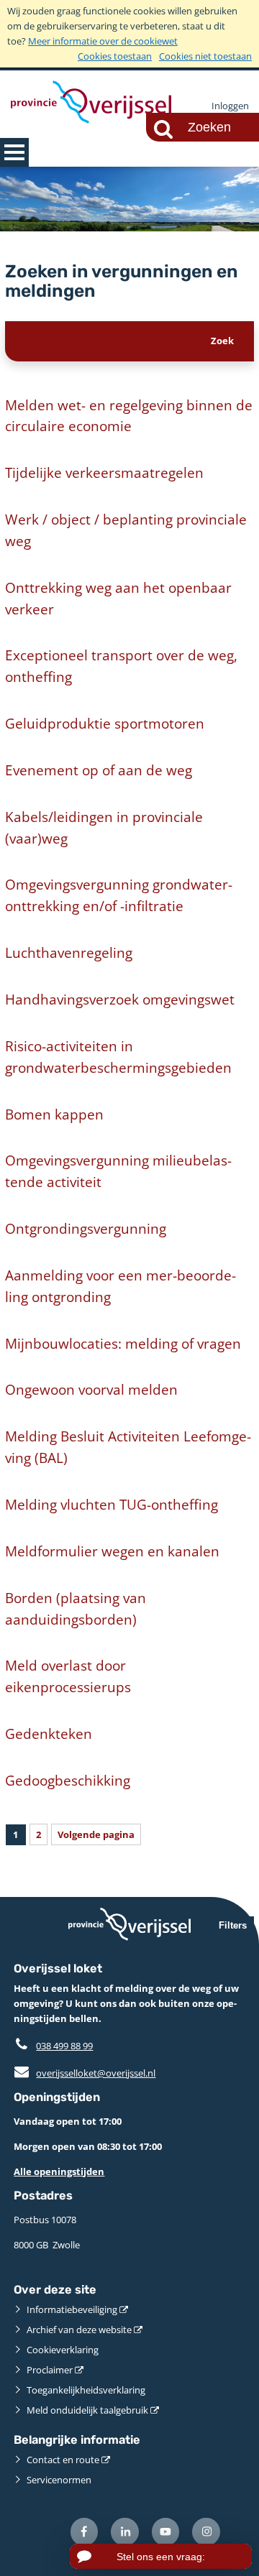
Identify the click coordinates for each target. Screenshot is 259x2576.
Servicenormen (59, 2480)
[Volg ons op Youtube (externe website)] (166, 2532)
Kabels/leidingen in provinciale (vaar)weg (104, 827)
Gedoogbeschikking (68, 1780)
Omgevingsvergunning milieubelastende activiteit (118, 1171)
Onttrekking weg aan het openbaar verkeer (118, 598)
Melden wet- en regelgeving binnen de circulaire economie (129, 416)
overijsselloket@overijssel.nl (85, 2073)
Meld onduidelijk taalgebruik (87, 2410)
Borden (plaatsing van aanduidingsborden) (76, 1608)
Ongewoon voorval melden (91, 1389)
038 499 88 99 (64, 2046)
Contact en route (63, 2460)
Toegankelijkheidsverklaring (86, 2390)
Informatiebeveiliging (72, 2309)
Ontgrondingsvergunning (86, 1228)
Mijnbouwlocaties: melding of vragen (123, 1343)
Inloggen (230, 106)
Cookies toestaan (115, 56)
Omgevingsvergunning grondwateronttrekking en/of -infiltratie (119, 895)
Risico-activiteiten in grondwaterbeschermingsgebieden (118, 1057)
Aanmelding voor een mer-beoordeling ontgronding (121, 1286)
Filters (233, 1925)
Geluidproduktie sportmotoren (105, 723)
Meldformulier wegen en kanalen (112, 1551)
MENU (14, 152)
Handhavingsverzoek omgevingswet (120, 999)
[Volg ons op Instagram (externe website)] (206, 2532)
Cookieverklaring (63, 2350)
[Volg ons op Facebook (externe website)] (85, 2532)
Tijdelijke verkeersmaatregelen (104, 472)
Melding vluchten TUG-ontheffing (112, 1504)
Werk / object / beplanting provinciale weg (126, 530)
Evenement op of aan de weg (99, 770)
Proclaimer (50, 2370)
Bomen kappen (54, 1114)
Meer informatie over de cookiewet (103, 41)
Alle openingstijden (59, 2171)
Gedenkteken (49, 1734)
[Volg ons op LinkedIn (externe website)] (125, 2532)
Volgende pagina (96, 1834)
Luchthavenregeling (69, 952)
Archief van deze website (79, 2330)
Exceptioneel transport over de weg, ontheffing (121, 666)
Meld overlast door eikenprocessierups (68, 1676)
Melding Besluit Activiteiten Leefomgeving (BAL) (128, 1447)
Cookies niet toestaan (205, 56)
